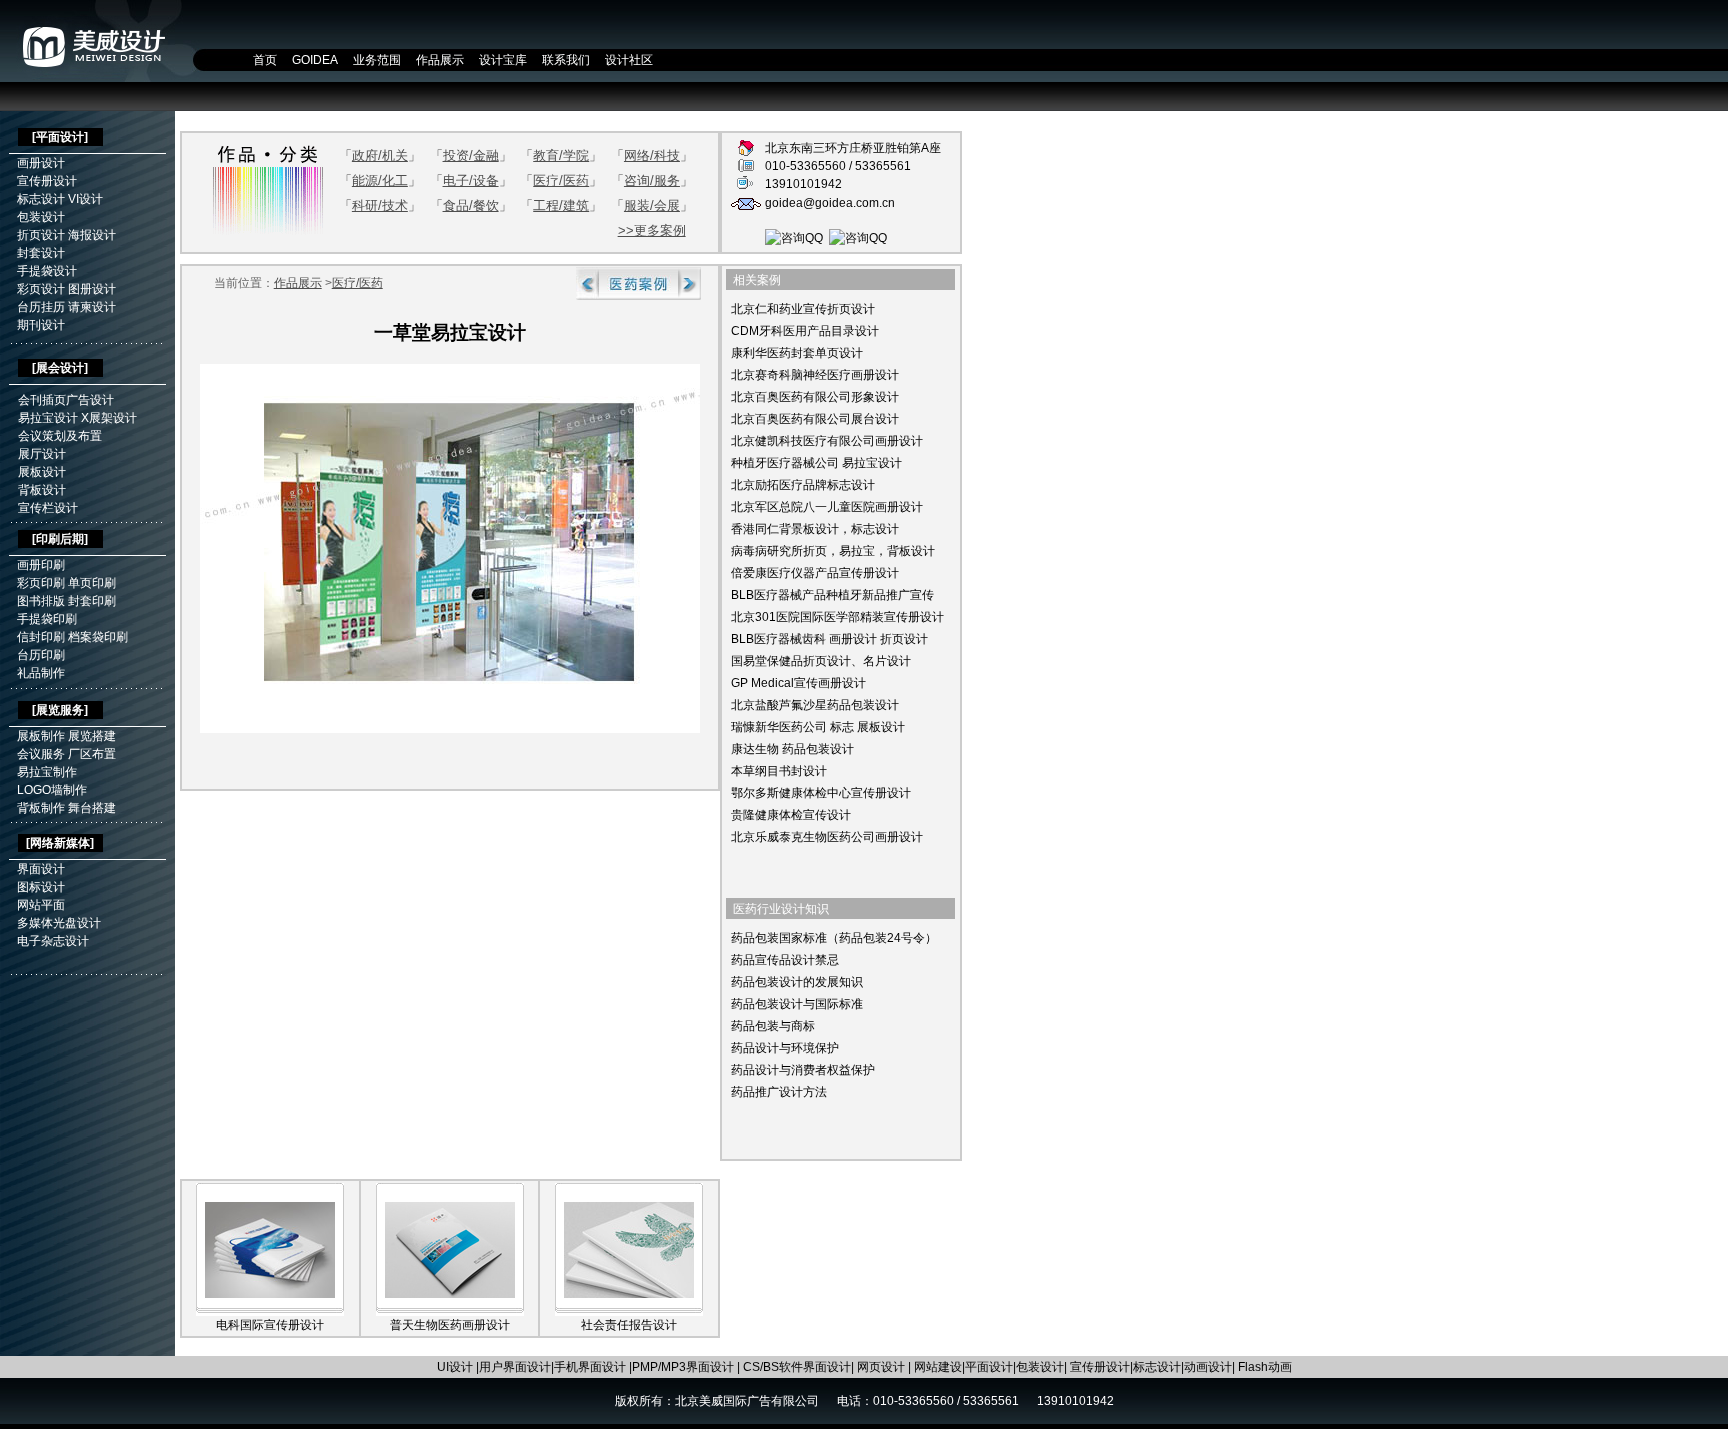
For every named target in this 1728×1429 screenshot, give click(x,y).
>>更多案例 (652, 230)
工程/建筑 (561, 205)
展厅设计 (42, 454)
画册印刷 (41, 565)
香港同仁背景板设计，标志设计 (815, 529)
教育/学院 (561, 155)
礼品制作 (41, 673)
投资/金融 (471, 155)
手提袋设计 (47, 271)
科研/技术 (380, 205)
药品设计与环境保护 (785, 1048)
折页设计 (41, 235)
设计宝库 (503, 60)
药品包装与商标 (773, 1026)
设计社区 (629, 60)
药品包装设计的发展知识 (797, 982)
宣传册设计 (47, 181)
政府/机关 (380, 155)
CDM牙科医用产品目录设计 (805, 331)
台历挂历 (41, 307)
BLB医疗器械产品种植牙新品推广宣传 (832, 595)
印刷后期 (60, 539)
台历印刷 (41, 655)
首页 (265, 60)
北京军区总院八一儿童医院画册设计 (827, 507)
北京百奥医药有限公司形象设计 (815, 397)
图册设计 (92, 289)
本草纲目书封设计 (779, 771)
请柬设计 (92, 307)
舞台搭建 (92, 808)
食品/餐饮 (471, 205)
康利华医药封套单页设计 (797, 353)
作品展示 (440, 60)
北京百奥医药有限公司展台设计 (815, 419)
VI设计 (85, 199)
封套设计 (41, 253)
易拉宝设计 (48, 418)
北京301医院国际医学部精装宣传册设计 (837, 617)
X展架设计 (109, 418)
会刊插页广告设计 (66, 400)
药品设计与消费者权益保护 (803, 1070)
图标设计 (41, 887)
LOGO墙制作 (52, 790)
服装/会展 (652, 205)
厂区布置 (92, 754)
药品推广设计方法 (779, 1092)
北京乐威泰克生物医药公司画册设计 (827, 837)
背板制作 (41, 808)
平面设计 (60, 137)
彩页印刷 (41, 583)
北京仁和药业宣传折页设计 (803, 309)
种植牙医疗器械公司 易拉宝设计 (816, 463)
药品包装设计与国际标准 (797, 1004)
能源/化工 (380, 180)
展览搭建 (92, 736)
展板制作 (41, 736)
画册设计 (41, 163)
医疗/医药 (561, 180)
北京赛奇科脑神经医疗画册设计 (815, 375)
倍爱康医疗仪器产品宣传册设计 (815, 573)
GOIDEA (315, 60)
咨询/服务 (652, 180)
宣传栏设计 (48, 508)
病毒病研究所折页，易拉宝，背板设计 (833, 551)
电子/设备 (471, 180)
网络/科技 (652, 155)
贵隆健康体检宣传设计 (791, 815)
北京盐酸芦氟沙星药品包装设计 (815, 705)
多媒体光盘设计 (59, 923)
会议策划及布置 (60, 436)
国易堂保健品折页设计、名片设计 (821, 661)
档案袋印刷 (98, 637)
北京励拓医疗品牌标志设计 (803, 485)
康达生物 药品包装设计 (792, 749)
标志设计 (41, 199)
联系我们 (566, 60)
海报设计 (92, 235)
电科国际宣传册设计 (270, 1325)
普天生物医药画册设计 (450, 1325)
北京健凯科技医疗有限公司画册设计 (827, 441)
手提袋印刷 (47, 619)
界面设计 (41, 869)
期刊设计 (41, 325)
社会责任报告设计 (629, 1325)
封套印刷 (92, 601)
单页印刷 (92, 583)
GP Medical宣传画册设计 (798, 683)
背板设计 (42, 490)
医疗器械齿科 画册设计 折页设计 (841, 639)
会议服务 (41, 754)
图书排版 (41, 601)
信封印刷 (41, 637)
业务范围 (377, 60)
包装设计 (41, 217)
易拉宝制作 (47, 772)
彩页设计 (41, 289)
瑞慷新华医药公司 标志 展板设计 (818, 727)
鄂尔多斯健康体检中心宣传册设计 (821, 793)
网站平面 (41, 905)
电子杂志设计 (53, 941)
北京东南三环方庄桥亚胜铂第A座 (853, 148)
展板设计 (42, 472)
